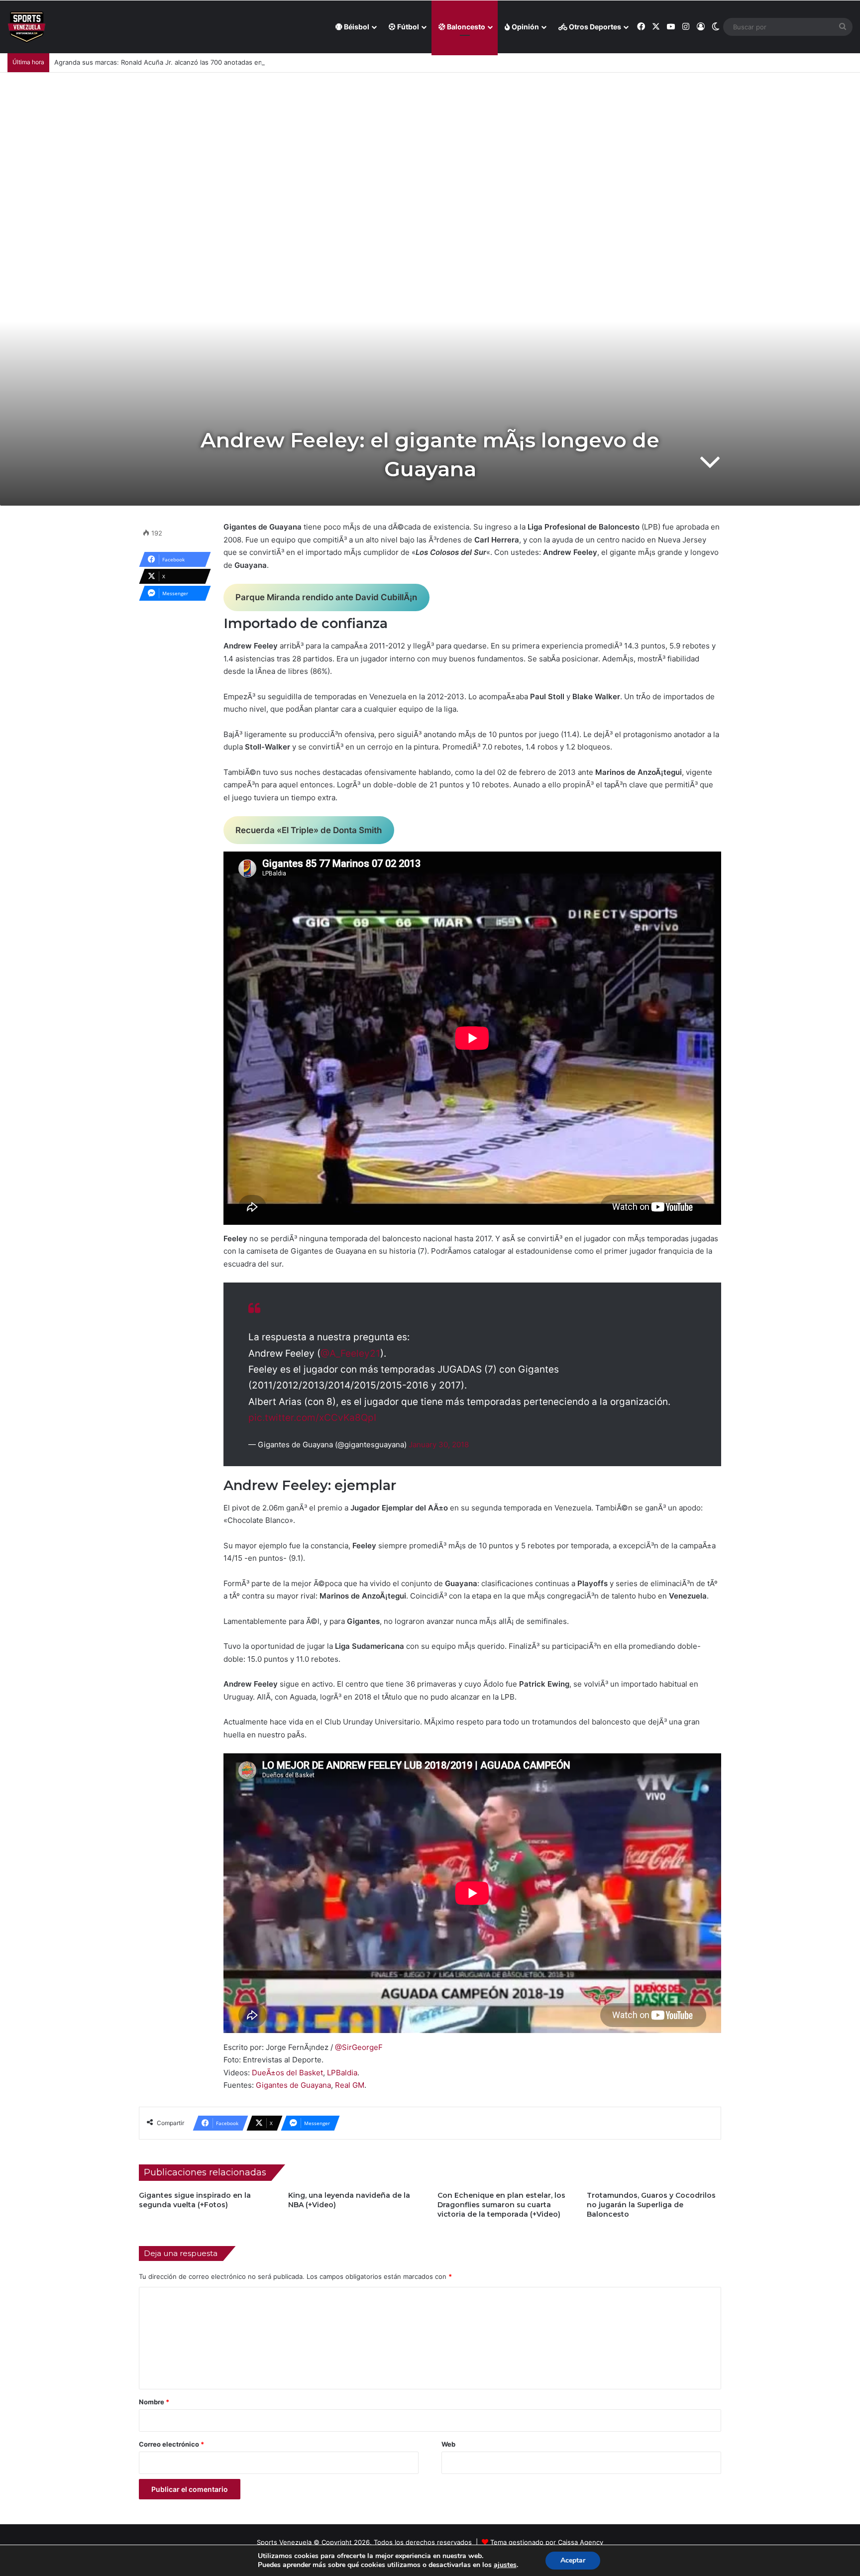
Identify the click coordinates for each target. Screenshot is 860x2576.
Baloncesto (465, 27)
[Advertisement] (430, 147)
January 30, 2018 (439, 1445)
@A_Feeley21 (350, 1353)
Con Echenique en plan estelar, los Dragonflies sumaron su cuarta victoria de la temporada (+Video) (501, 2205)
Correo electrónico (171, 2444)
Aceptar (573, 2560)
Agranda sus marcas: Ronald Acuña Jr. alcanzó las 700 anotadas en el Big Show (177, 62)
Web (448, 2444)
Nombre (154, 2402)
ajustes (505, 2565)
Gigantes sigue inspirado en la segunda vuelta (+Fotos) (195, 2200)
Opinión (525, 27)
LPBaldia (342, 2073)
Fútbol (407, 27)
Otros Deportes (594, 27)
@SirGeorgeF (359, 2047)
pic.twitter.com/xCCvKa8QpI (312, 1418)
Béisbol (356, 27)
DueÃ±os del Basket (287, 2073)
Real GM (350, 2085)
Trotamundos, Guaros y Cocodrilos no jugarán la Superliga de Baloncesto (651, 2205)
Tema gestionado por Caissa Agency (547, 2542)
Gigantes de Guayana (293, 2085)
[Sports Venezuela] (27, 27)
